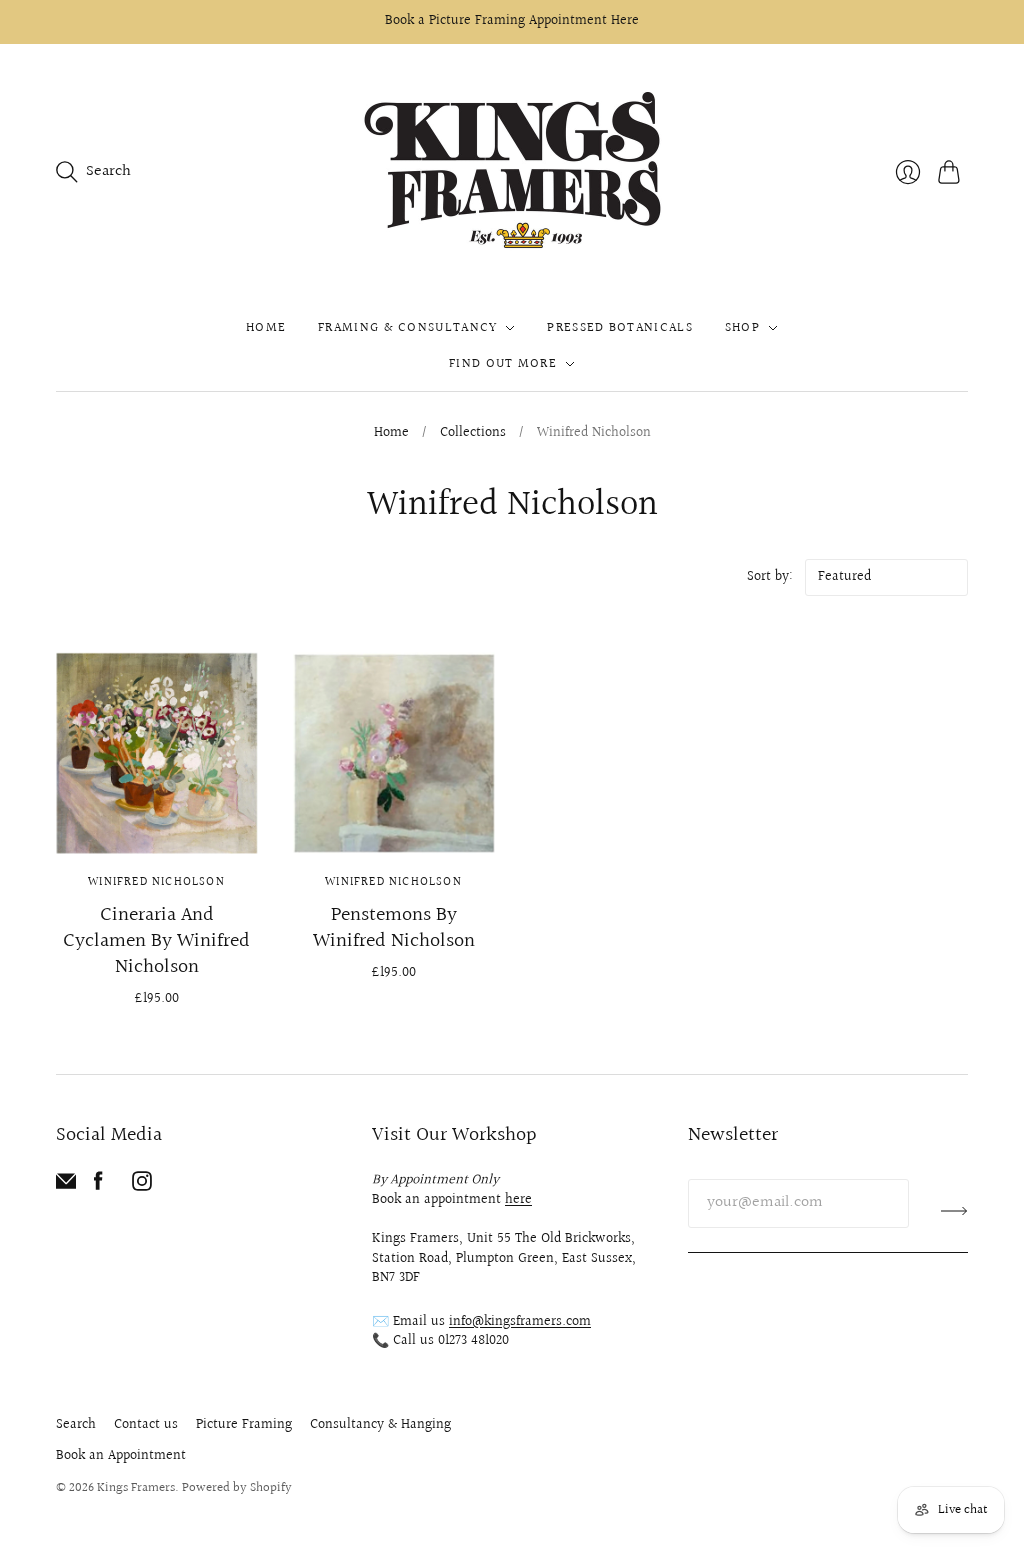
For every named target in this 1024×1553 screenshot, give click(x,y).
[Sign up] (954, 1211)
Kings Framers (136, 1488)
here (518, 1200)
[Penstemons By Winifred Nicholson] (393, 752)
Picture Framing (244, 1425)
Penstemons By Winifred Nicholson (394, 928)
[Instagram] (142, 1186)
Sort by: (772, 577)
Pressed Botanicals (619, 328)
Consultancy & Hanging (380, 1425)
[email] (66, 1186)
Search (76, 1425)
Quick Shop (157, 824)
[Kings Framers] (512, 172)
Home (266, 328)
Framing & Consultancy (407, 328)
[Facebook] (98, 1186)
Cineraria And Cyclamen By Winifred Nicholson (156, 941)
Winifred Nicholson (156, 882)
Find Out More (503, 364)
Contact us (146, 1425)
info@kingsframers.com (520, 1322)
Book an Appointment (121, 1456)
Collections (473, 434)
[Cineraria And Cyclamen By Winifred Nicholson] (156, 752)
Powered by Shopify (237, 1488)
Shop (742, 328)
